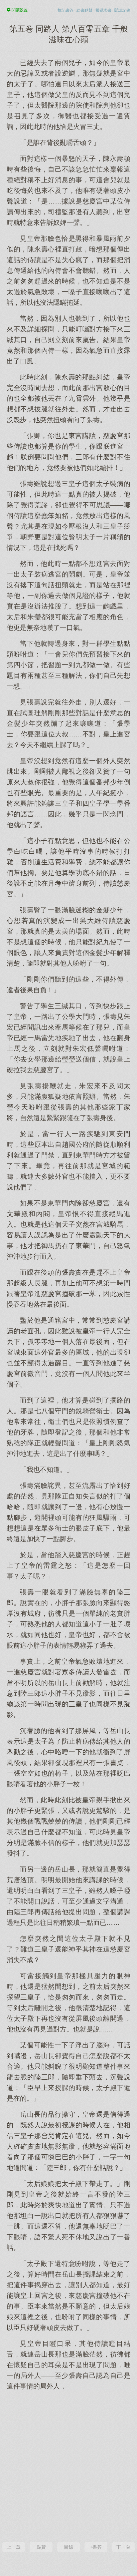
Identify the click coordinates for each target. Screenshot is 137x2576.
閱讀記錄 (122, 10)
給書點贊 (84, 10)
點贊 (41, 2547)
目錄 (68, 2547)
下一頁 (123, 2547)
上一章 (14, 2547)
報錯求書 (103, 10)
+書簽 (96, 2547)
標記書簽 (66, 10)
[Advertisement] (68, 2465)
